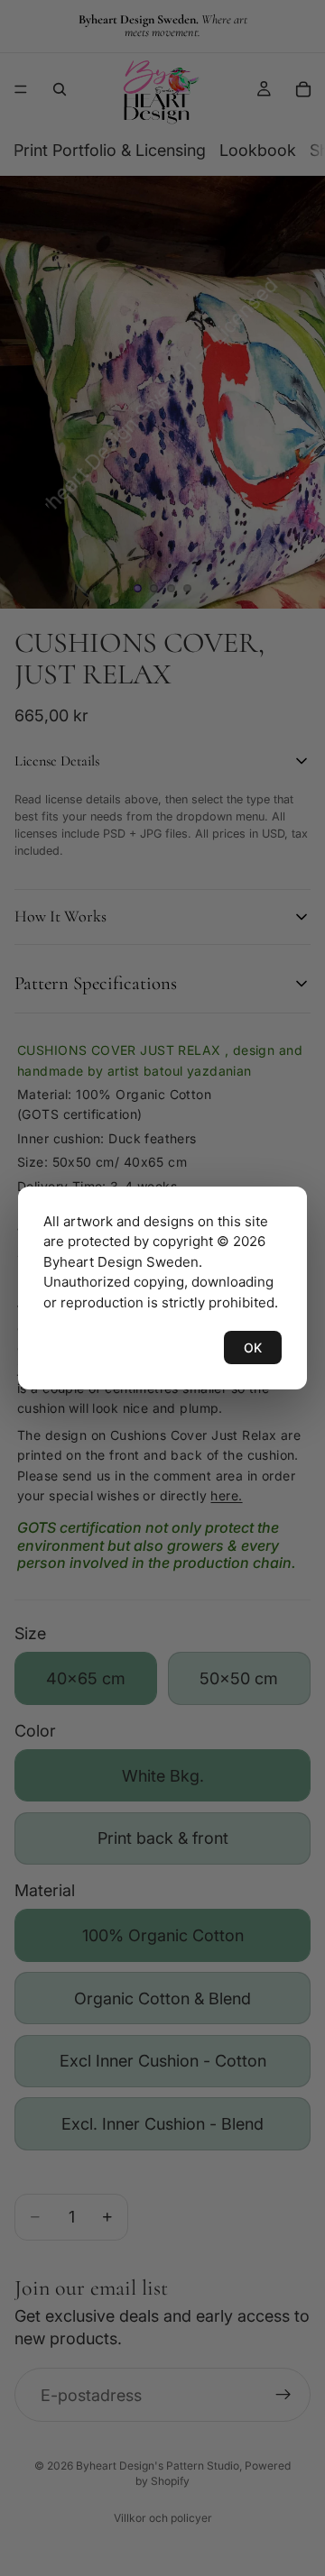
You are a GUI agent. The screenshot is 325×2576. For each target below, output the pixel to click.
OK (253, 1348)
